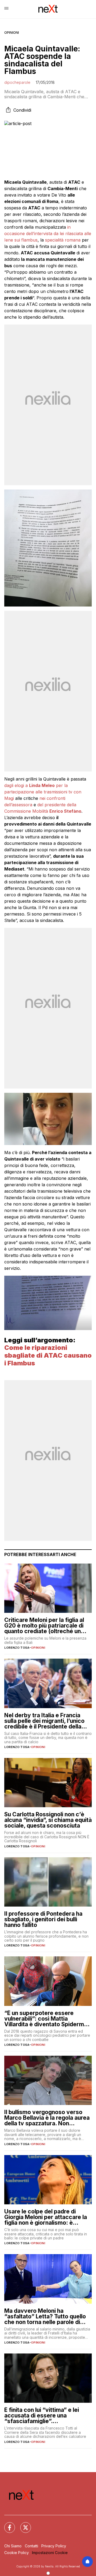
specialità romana (63, 240)
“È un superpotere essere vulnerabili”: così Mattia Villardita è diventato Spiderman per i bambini (47, 2019)
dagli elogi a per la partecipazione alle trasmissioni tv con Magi (43, 792)
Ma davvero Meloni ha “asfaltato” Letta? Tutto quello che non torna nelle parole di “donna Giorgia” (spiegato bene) (48, 2316)
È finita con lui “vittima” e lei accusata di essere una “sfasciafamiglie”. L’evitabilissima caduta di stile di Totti (47, 2415)
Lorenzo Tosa (17, 1648)
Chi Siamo (13, 2546)
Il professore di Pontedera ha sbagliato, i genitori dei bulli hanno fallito (43, 1919)
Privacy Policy (54, 2546)
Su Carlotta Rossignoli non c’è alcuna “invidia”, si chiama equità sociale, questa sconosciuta (48, 1820)
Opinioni (12, 33)
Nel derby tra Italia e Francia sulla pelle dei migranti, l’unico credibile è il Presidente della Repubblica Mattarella (44, 1721)
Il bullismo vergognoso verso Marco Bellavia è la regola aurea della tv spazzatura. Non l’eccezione (47, 2118)
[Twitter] (22, 2524)
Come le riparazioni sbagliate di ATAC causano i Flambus (48, 1355)
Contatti (31, 2546)
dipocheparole (17, 82)
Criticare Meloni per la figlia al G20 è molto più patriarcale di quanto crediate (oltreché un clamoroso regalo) (44, 1626)
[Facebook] (6, 2524)
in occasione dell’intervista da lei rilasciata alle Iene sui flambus (48, 234)
